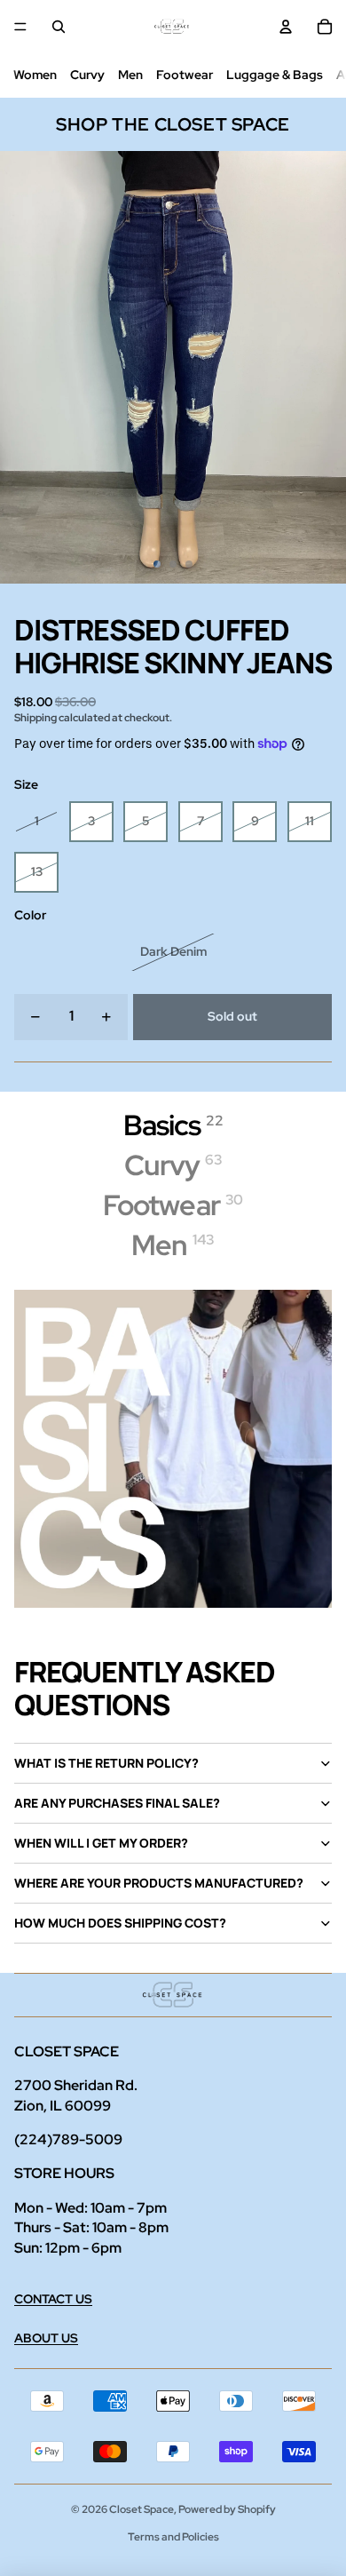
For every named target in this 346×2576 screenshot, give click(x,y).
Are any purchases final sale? (117, 1803)
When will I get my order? (101, 1843)
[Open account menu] (286, 27)
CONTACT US (53, 2299)
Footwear (185, 75)
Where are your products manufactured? (159, 1883)
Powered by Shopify (227, 2509)
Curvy (87, 75)
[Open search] (59, 27)
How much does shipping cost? (120, 1923)
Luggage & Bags (275, 75)
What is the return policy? (106, 1763)
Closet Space (142, 2509)
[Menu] (20, 27)
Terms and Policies (173, 2537)
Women (35, 75)
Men (130, 75)
